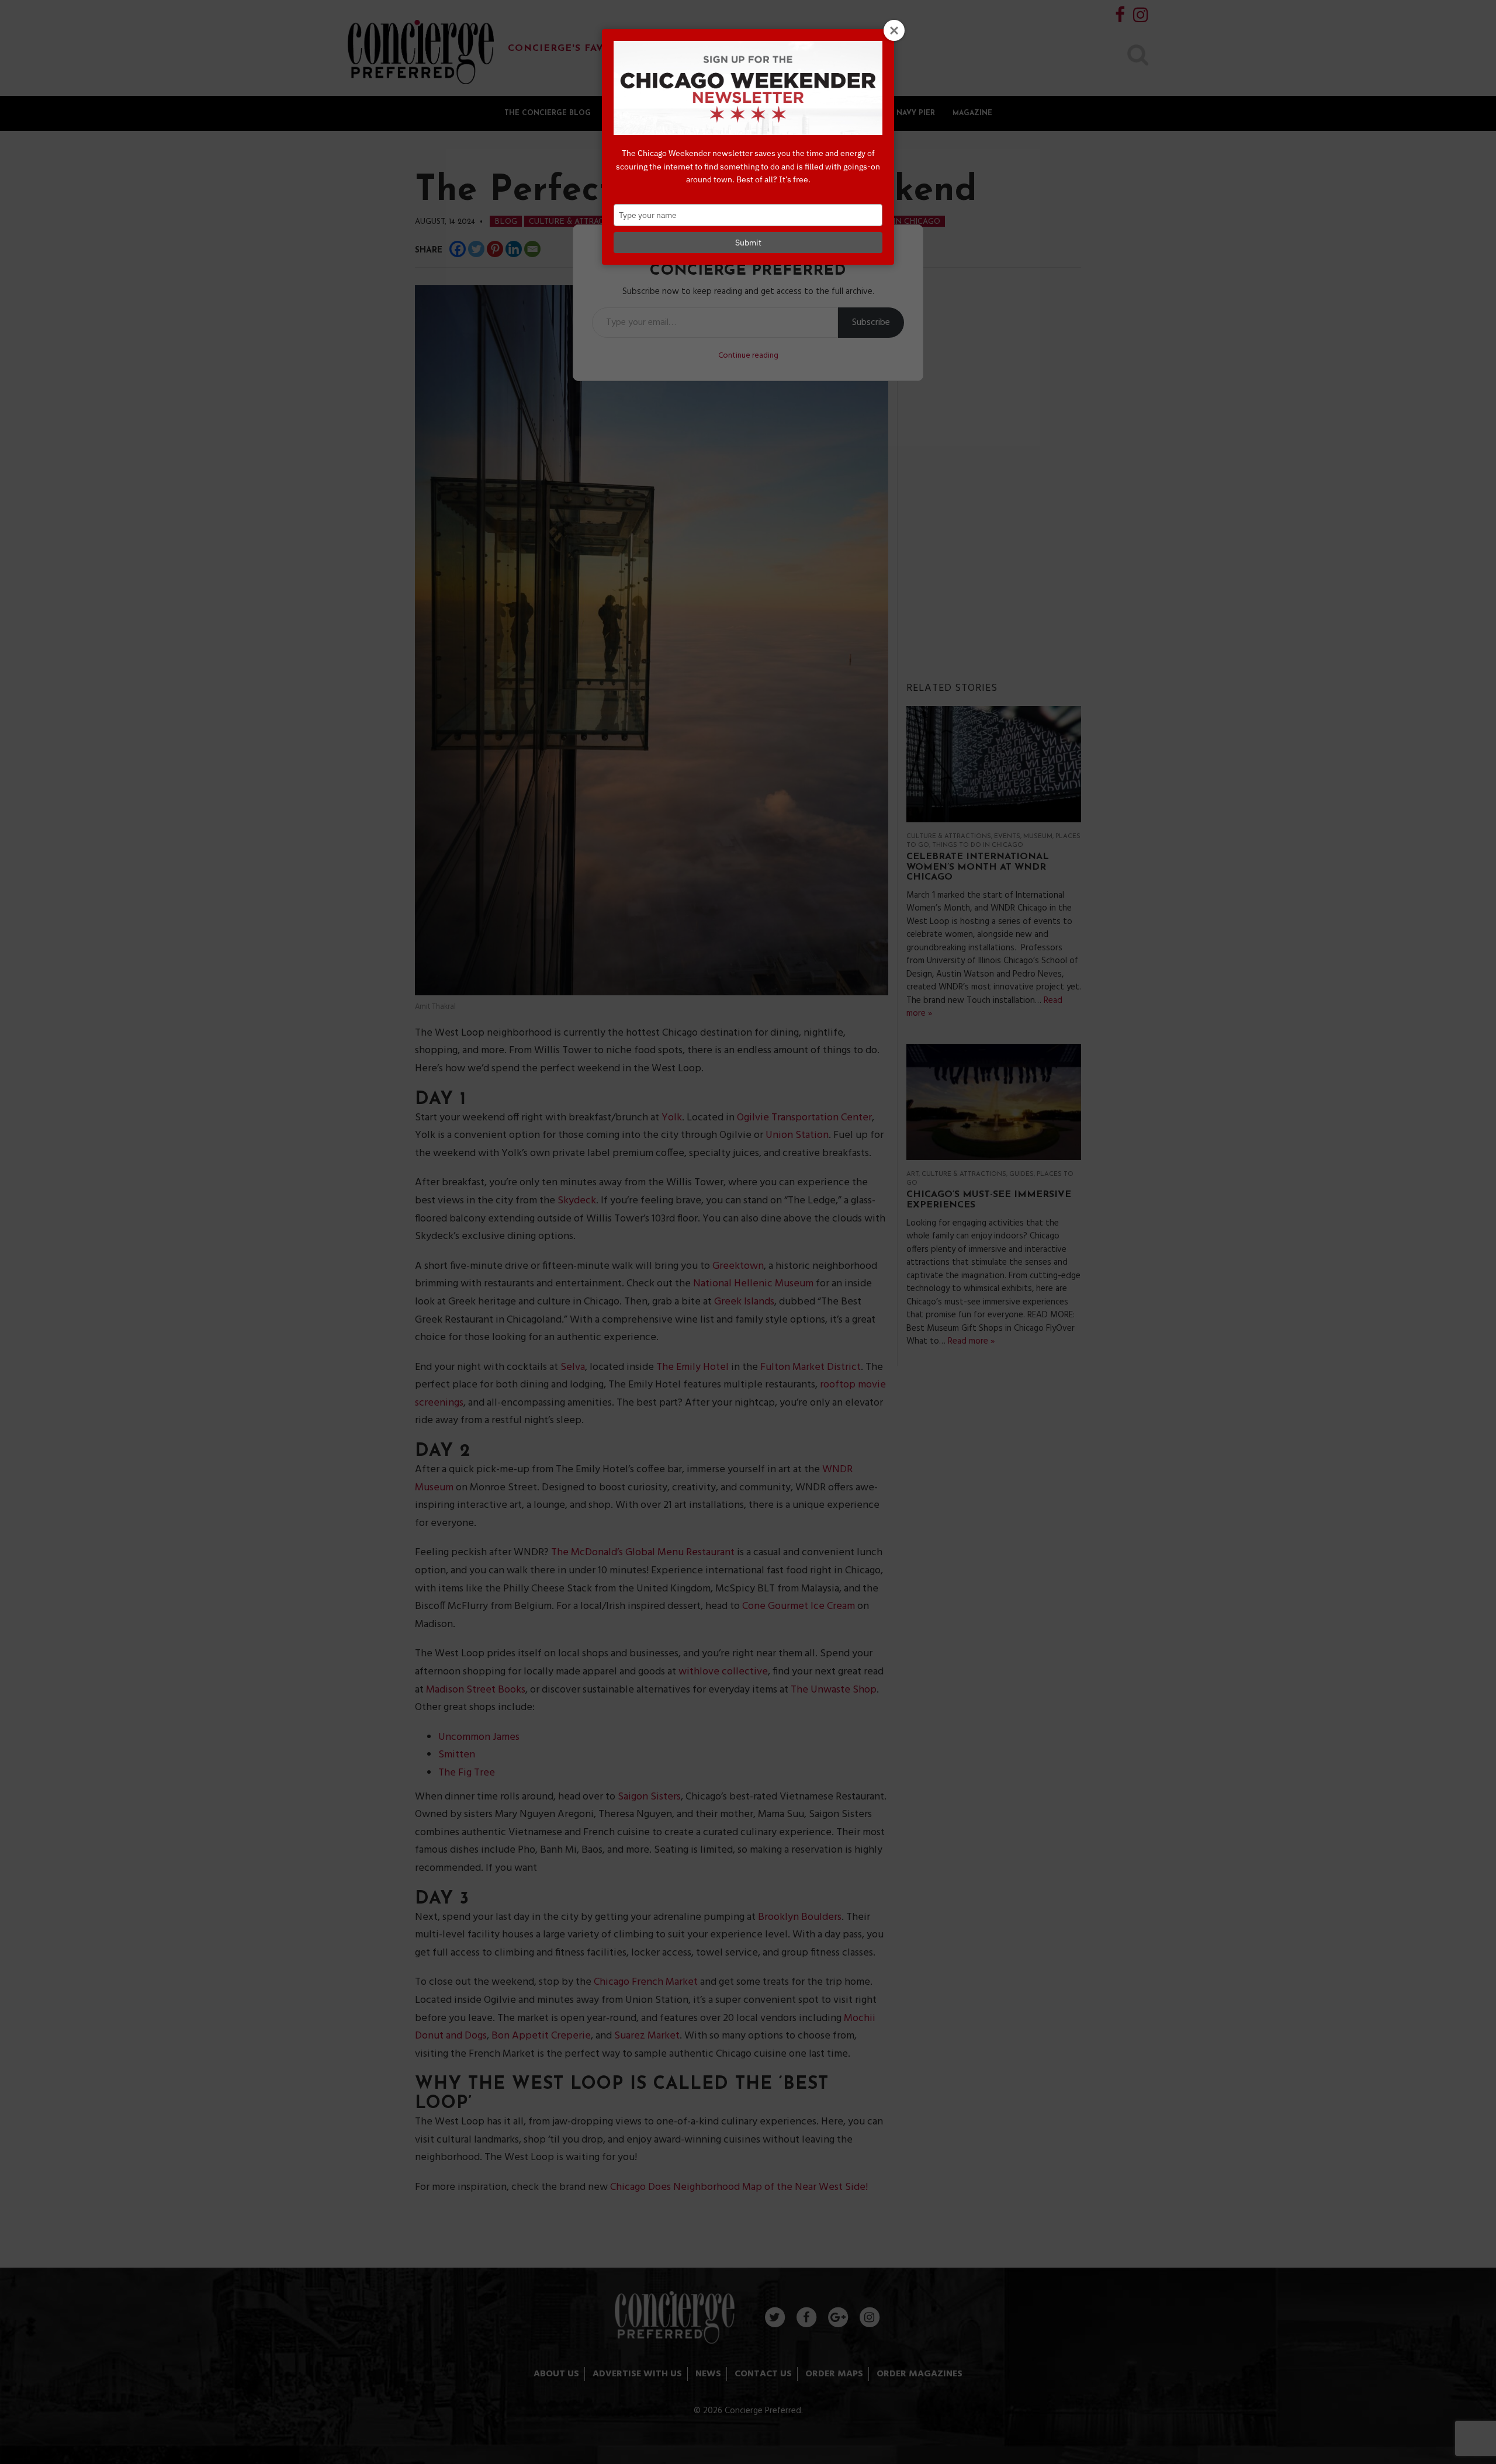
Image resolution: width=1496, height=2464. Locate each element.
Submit (748, 243)
